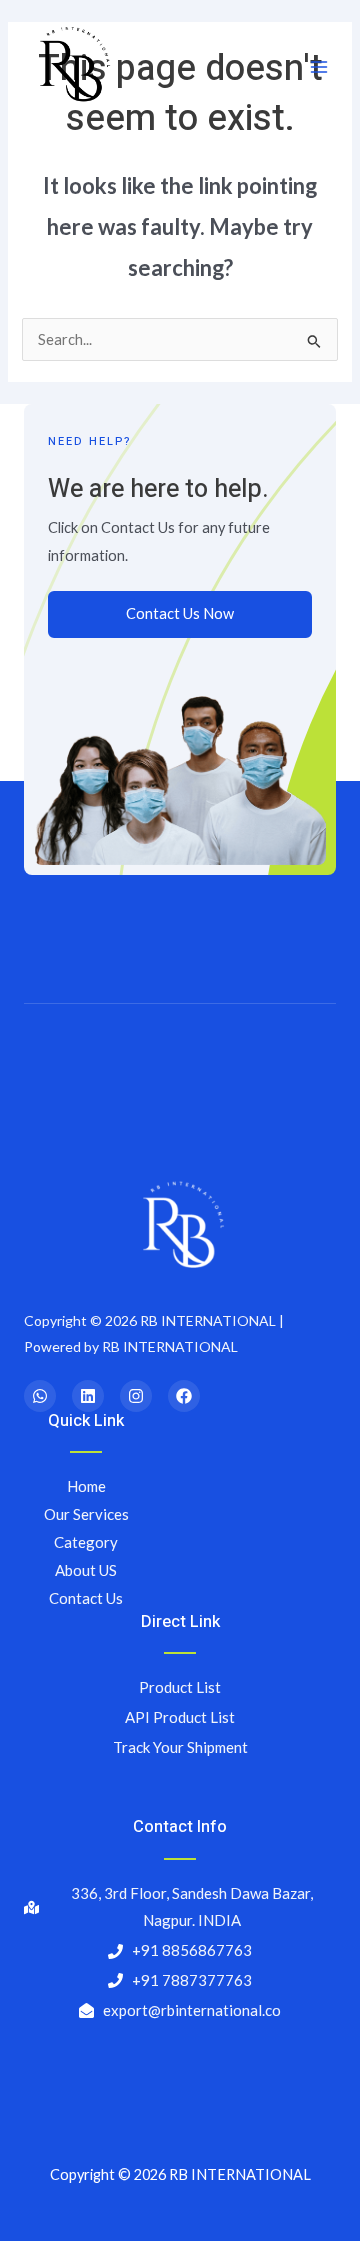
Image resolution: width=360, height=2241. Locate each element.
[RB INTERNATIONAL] (72, 67)
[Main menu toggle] (319, 67)
